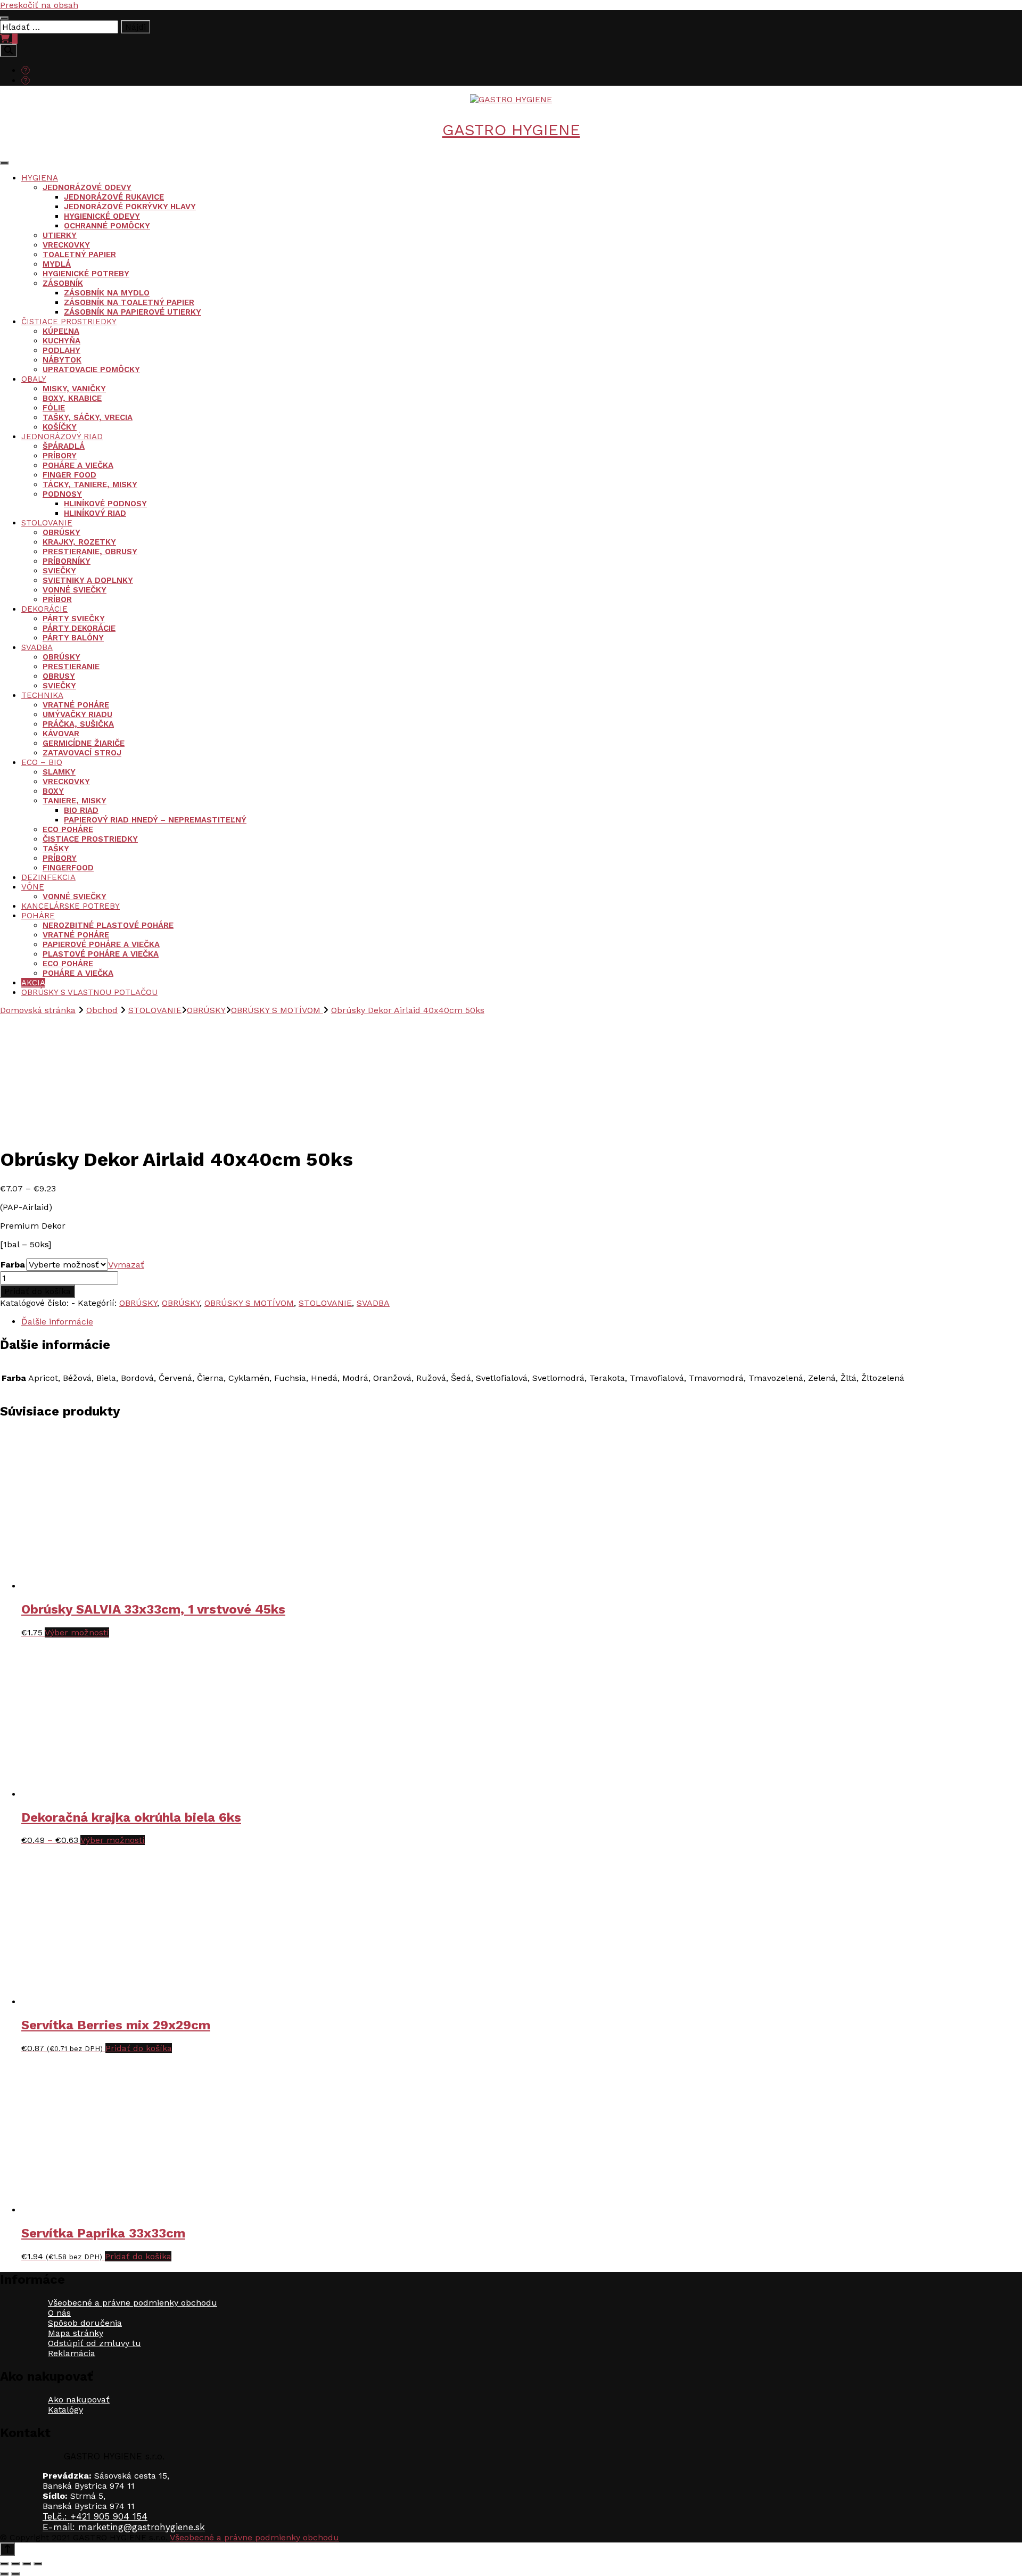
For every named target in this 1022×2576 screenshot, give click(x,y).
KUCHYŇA (61, 341)
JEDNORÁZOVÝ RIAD (62, 437)
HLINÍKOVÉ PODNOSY (105, 504)
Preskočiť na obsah (39, 5)
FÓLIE (54, 408)
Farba (13, 1265)
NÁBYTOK (62, 360)
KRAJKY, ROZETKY (79, 542)
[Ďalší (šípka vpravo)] (15, 2574)
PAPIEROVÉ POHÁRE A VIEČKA (101, 944)
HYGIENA (40, 178)
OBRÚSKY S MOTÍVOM (249, 1303)
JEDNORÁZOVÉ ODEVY (87, 187)
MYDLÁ (57, 264)
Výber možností (77, 1632)
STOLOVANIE (47, 523)
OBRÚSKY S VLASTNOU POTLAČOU (89, 992)
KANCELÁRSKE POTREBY (71, 906)
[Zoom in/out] (4, 2564)
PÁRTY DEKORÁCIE (79, 628)
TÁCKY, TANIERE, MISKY (90, 484)
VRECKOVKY (66, 245)
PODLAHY (61, 350)
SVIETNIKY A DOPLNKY (88, 580)
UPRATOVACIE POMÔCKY (91, 369)
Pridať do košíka (38, 1291)
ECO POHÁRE (68, 829)
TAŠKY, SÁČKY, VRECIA (88, 417)
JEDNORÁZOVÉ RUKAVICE (114, 197)
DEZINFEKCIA (48, 877)
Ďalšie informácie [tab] (57, 1322)
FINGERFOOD (68, 868)
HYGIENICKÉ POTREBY (86, 274)
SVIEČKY (59, 571)
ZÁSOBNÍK (63, 283)
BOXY (53, 791)
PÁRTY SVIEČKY (74, 619)
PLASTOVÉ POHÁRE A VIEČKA (101, 954)
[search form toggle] (9, 50)
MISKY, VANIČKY (74, 389)
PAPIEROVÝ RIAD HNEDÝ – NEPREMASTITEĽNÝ (155, 820)
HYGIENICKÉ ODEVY (102, 216)
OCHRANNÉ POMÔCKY (107, 226)
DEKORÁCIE (44, 609)
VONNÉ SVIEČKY (75, 590)
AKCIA (33, 983)
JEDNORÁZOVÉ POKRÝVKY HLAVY (130, 207)
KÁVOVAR (61, 734)
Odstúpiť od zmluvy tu (94, 2343)
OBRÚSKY (61, 532)
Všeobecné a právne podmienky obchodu (133, 2303)
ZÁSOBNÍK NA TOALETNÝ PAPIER (129, 302)
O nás (59, 2313)
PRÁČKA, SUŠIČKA (78, 724)
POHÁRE (38, 916)
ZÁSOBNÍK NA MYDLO (107, 293)
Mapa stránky (76, 2333)
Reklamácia (72, 2353)
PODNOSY (62, 494)
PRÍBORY (60, 456)
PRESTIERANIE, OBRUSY (90, 552)
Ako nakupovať (79, 2400)
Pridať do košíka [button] (139, 2048)
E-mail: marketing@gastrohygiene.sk (124, 2527)
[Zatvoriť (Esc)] (38, 2564)
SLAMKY (59, 772)
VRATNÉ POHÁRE (76, 705)
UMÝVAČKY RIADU (77, 714)
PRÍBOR (57, 599)
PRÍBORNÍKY (67, 561)
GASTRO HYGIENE (511, 130)
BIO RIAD (81, 810)
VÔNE (33, 887)
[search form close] (4, 18)
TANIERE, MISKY (75, 801)
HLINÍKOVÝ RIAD (95, 513)
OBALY (34, 379)
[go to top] (7, 2549)
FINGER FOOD (69, 475)
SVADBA (37, 647)
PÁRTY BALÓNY (73, 638)
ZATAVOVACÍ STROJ (82, 753)
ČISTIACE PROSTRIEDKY (69, 322)
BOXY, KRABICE (72, 398)
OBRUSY (59, 676)
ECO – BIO (42, 762)
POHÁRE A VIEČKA (78, 465)
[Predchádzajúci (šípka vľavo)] (4, 2574)
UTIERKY (60, 235)
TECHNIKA (42, 695)
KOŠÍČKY (60, 427)
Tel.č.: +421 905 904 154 (95, 2516)
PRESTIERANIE (71, 666)
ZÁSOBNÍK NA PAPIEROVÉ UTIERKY (133, 312)
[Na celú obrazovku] (15, 2564)
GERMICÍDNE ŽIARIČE (84, 743)
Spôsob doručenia (85, 2323)
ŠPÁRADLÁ (64, 446)
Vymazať (126, 1265)
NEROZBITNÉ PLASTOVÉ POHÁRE (108, 925)
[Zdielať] (27, 2564)
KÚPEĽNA (61, 331)
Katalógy (65, 2410)
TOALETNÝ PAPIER (79, 254)
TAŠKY (56, 849)
